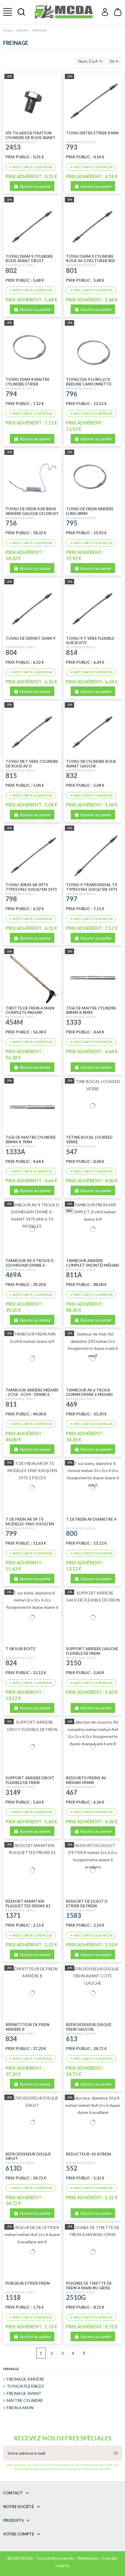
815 (11, 776)
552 (72, 2168)
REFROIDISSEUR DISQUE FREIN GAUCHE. (89, 2027)
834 (11, 2039)
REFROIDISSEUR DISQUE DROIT (28, 2156)
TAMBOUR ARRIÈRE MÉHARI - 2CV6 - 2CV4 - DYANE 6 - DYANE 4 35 (32, 1395)
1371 (13, 1915)
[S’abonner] (116, 2453)
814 (72, 652)
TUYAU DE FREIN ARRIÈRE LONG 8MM (90, 511)
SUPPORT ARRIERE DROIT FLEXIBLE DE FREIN (30, 1780)
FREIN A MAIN (20, 2408)
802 (11, 270)
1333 (74, 1022)
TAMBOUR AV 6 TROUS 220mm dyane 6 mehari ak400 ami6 (89, 1395)
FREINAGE (11, 2369)
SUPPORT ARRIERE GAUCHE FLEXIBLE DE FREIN (92, 1651)
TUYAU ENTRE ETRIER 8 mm (92, 133)
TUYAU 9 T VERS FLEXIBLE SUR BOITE (90, 641)
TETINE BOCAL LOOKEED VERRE (89, 1140)
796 (72, 394)
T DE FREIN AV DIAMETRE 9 (91, 1519)
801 (72, 270)
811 (11, 1404)
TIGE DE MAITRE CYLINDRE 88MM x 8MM (91, 1010)
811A (74, 1275)
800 (72, 1533)
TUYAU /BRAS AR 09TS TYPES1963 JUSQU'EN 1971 (31, 887)
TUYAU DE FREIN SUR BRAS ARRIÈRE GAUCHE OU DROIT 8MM (32, 514)
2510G (76, 2297)
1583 (74, 1915)
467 (72, 1792)
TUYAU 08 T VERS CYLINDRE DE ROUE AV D (32, 764)
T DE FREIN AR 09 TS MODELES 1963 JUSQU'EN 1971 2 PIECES (30, 1524)
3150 (74, 1663)
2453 (13, 147)
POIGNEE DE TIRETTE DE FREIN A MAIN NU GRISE (89, 2286)
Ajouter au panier (35, 186)
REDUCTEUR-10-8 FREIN (89, 2154)
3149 (13, 1792)
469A (14, 1275)
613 (72, 2039)
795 (72, 523)
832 (72, 776)
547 (72, 1152)
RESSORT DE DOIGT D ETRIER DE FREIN (87, 1904)
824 (11, 1663)
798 (11, 899)
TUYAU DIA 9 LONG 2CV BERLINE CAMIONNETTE (89, 382)
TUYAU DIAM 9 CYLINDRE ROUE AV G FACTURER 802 (91, 259)
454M (14, 1022)
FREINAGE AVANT (24, 2393)
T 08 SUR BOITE (20, 1649)
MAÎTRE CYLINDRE (25, 2400)
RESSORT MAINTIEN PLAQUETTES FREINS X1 (28, 1904)
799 (11, 1533)
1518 (13, 2297)
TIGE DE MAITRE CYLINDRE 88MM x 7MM (31, 1140)
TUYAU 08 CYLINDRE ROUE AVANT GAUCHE (91, 764)
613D (14, 2168)
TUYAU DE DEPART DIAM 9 (30, 638)
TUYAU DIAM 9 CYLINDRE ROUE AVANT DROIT (29, 259)
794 (11, 394)
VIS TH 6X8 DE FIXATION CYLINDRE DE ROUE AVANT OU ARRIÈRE (31, 138)
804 (11, 652)
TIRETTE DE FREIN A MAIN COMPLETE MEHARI (30, 1010)
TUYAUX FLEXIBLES (25, 2386)
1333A (15, 1152)
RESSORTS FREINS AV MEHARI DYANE (86, 1780)
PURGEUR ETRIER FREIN (28, 2283)
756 (11, 523)
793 (72, 147)
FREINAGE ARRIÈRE (25, 2379)
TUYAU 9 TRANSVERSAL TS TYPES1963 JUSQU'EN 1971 (92, 887)
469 (72, 1404)
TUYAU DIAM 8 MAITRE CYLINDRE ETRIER (27, 382)
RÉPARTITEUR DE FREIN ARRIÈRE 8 (27, 2027)
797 (72, 899)
